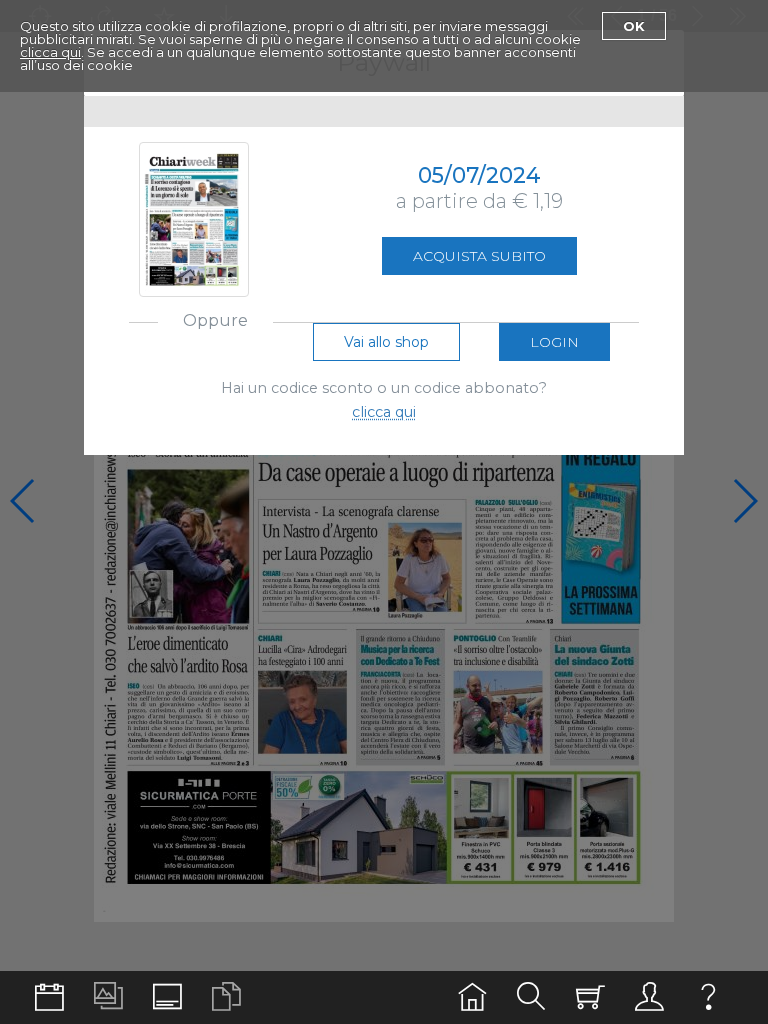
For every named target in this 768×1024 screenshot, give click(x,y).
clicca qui (50, 52)
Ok (634, 26)
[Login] (649, 997)
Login (554, 342)
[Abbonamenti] (590, 997)
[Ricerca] (531, 997)
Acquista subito (479, 256)
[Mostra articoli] (226, 997)
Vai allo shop (386, 342)
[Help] (708, 997)
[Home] (472, 997)
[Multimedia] (108, 997)
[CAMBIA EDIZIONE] (49, 997)
